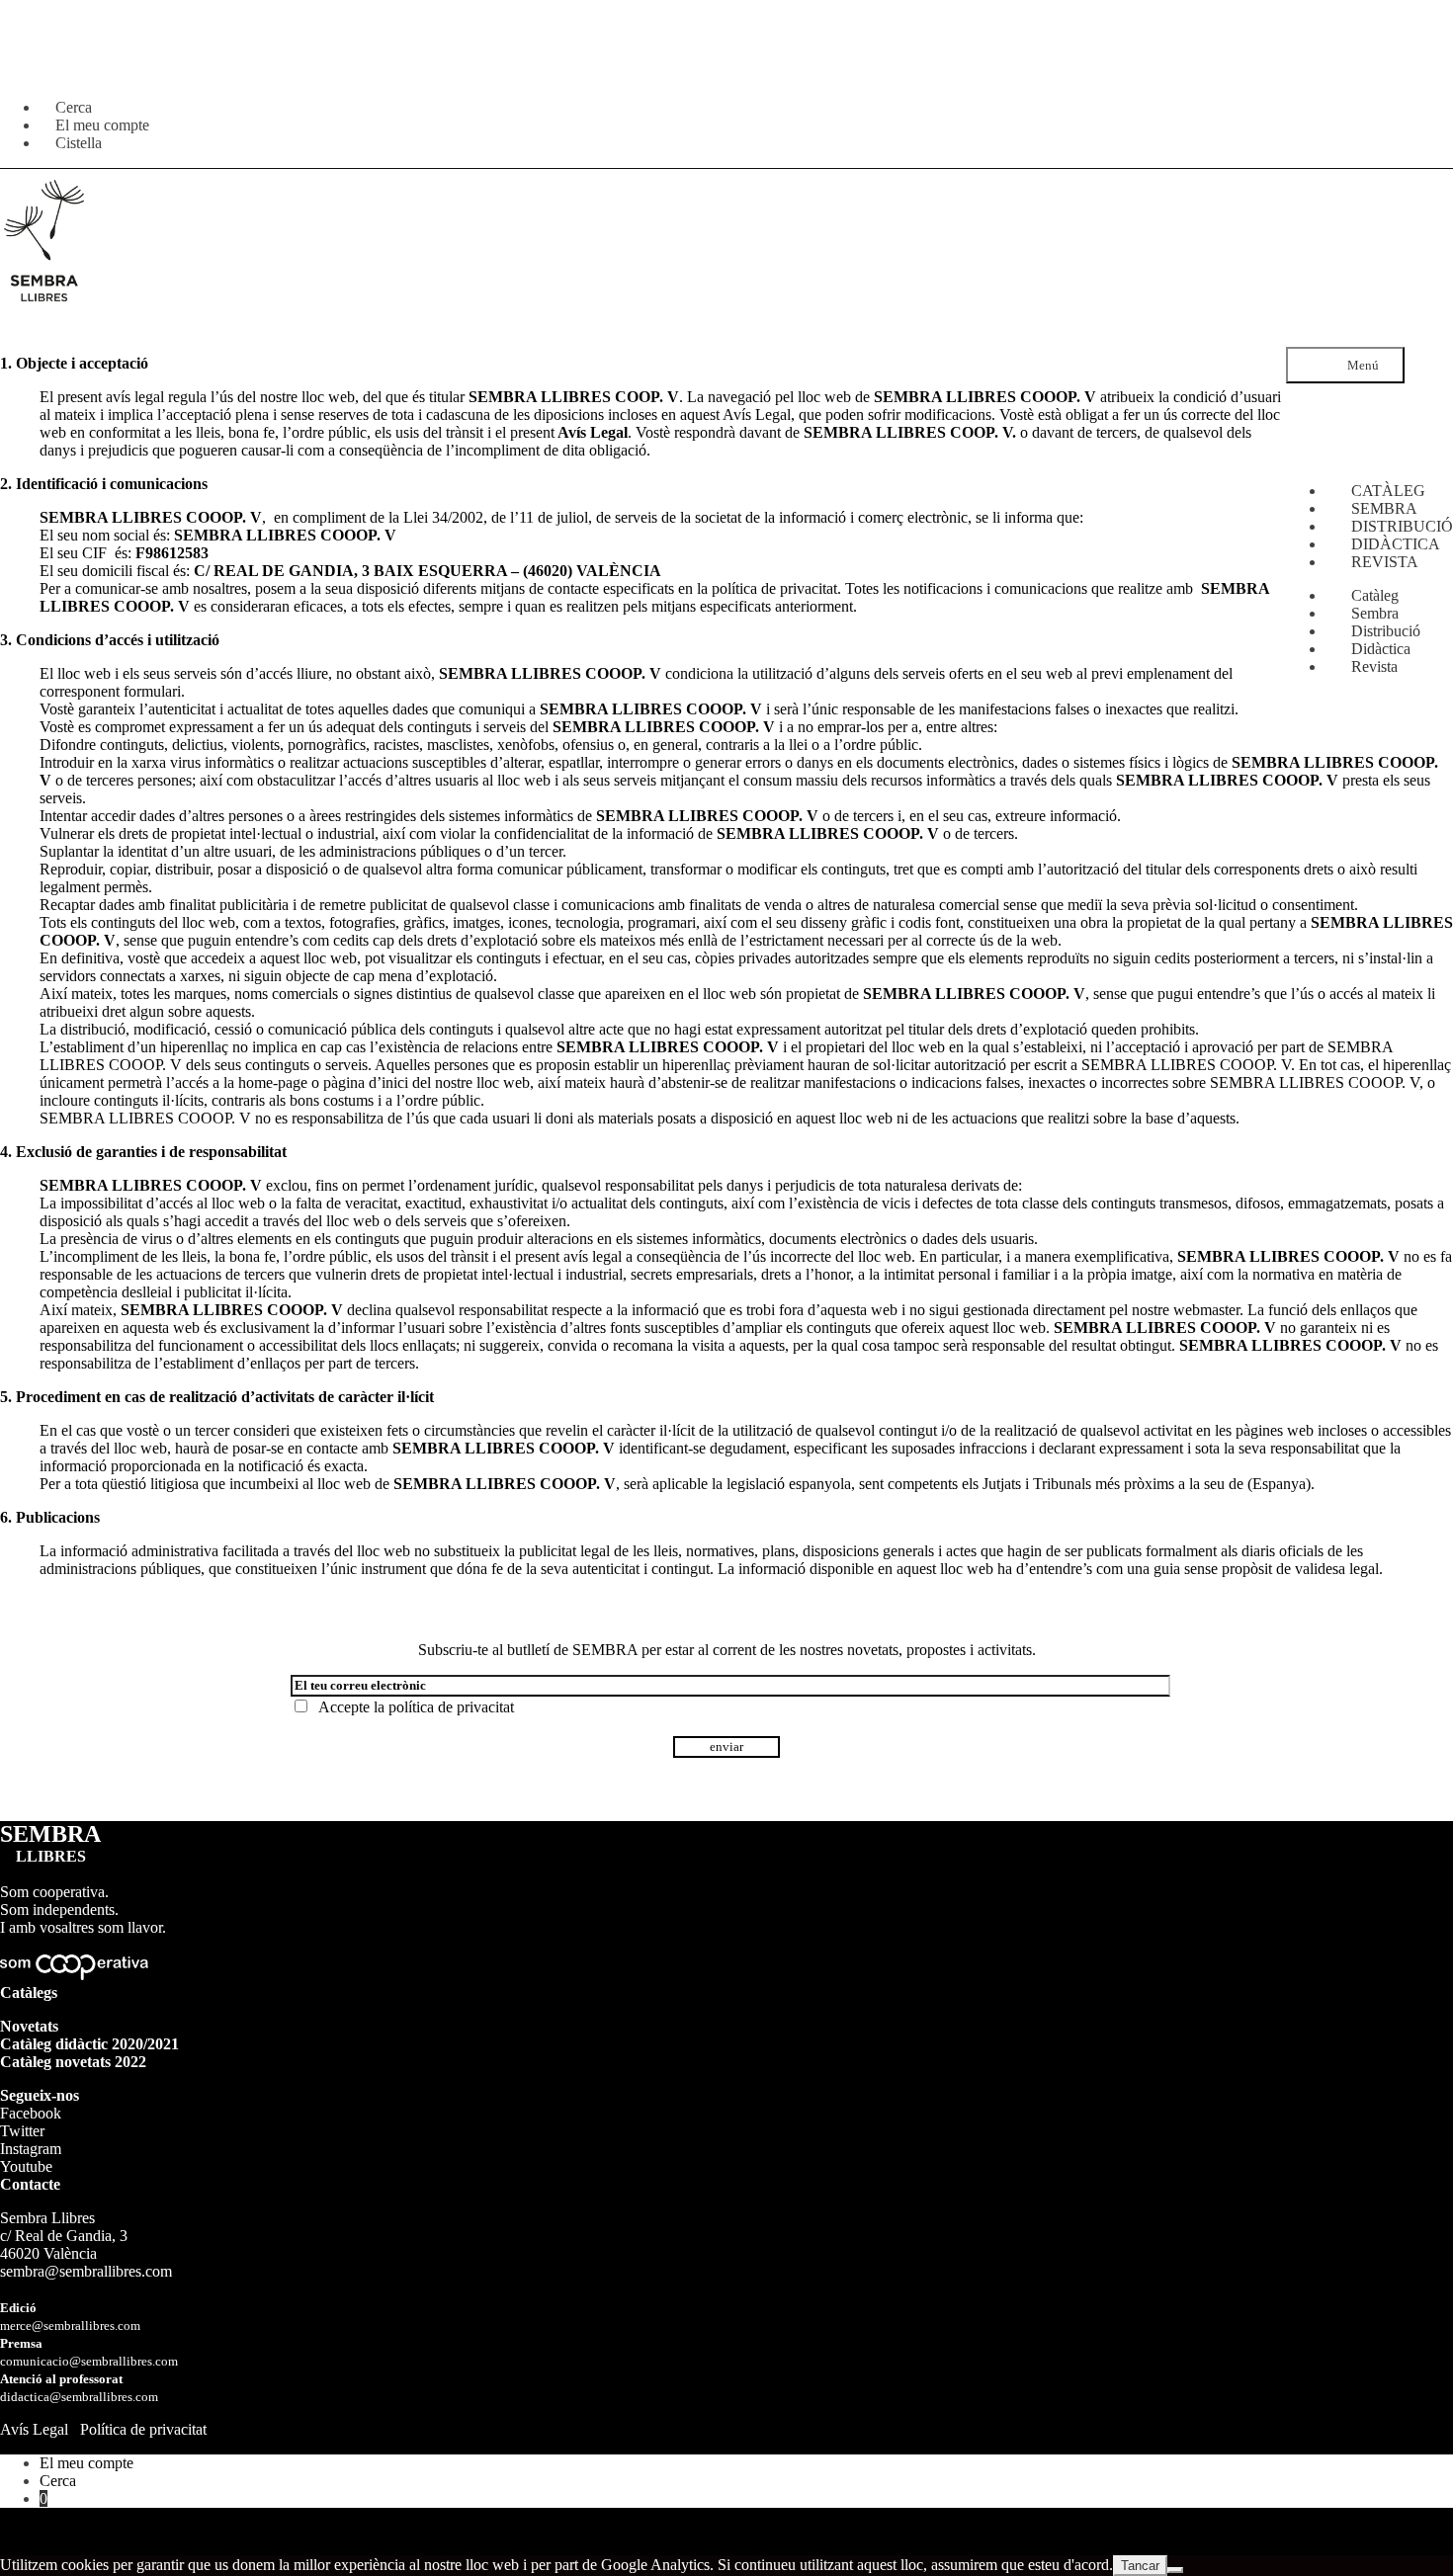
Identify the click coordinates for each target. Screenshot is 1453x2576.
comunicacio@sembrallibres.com (89, 2362)
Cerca (58, 2481)
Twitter (22, 2131)
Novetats (29, 2026)
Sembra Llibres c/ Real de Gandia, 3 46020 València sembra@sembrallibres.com (86, 2244)
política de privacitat (451, 1707)
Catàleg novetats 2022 (73, 2062)
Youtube (26, 2166)
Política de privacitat (143, 2429)
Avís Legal (34, 2429)
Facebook (31, 2113)
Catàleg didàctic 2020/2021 (89, 2044)
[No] (1175, 2570)
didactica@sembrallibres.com (79, 2397)
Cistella (79, 143)
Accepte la (412, 1707)
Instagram (31, 2149)
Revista (1374, 666)
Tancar (1140, 2566)
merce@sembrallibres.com (70, 2326)
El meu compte (86, 2463)
